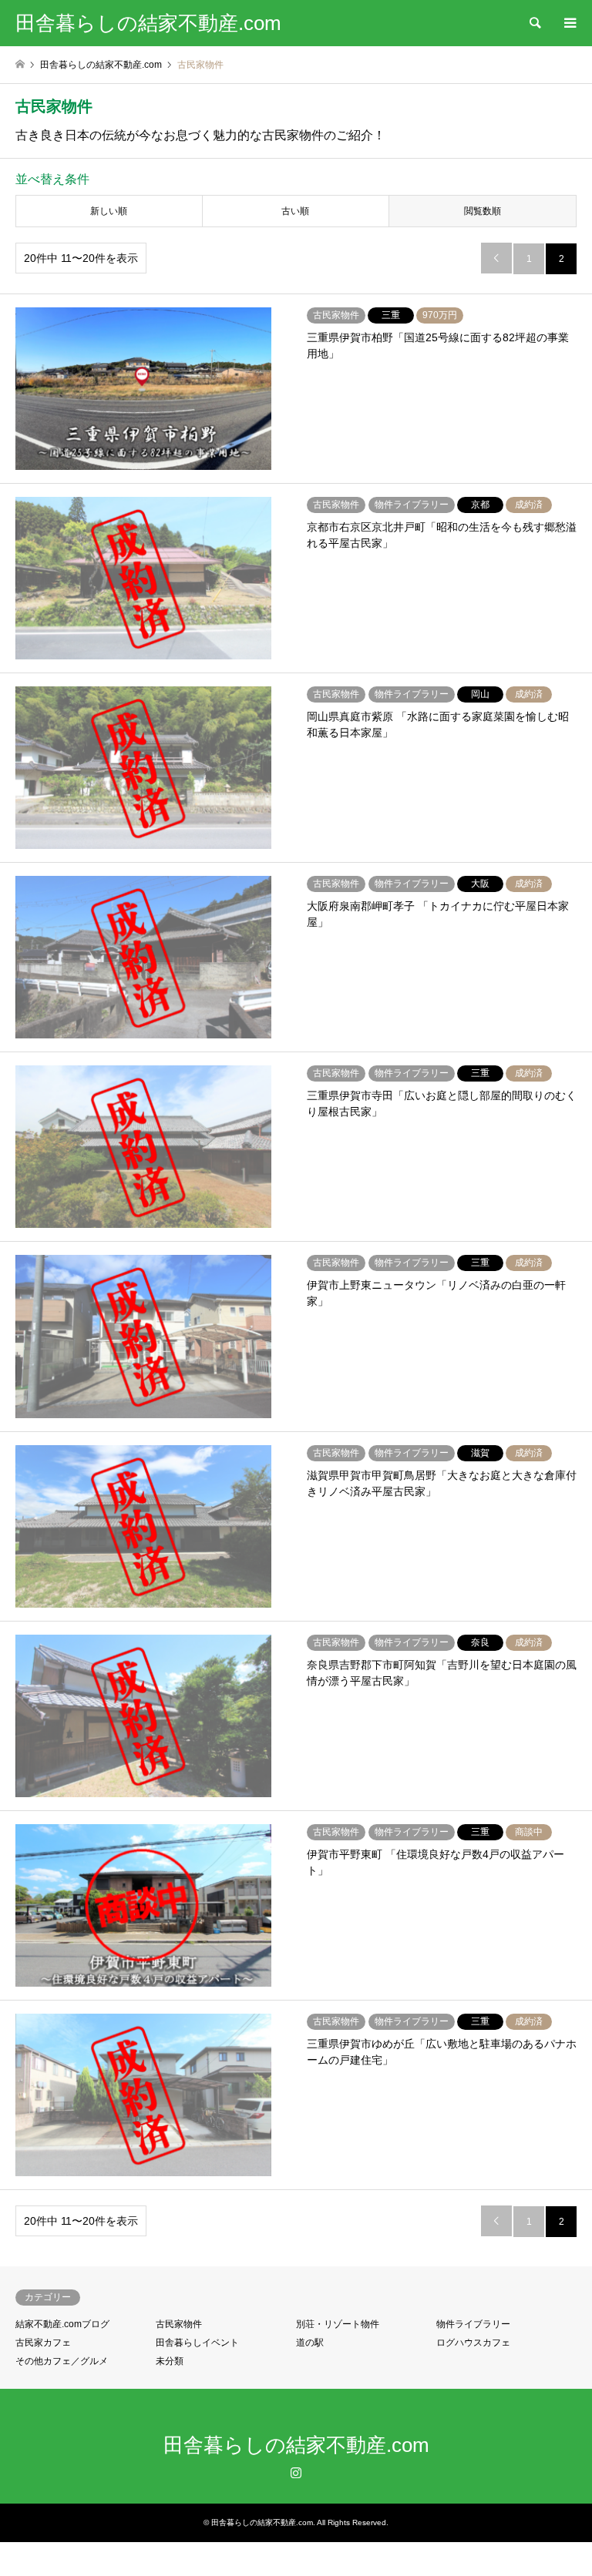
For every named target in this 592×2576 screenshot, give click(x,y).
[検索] (534, 23)
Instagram (296, 2472)
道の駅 (310, 2343)
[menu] (569, 23)
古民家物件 (179, 2324)
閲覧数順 (483, 211)
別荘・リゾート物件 (338, 2324)
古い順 (295, 211)
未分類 (170, 2361)
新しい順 (109, 211)
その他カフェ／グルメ (62, 2361)
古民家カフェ (43, 2343)
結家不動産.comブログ (62, 2324)
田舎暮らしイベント (197, 2343)
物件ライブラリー (473, 2324)
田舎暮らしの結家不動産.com (296, 2445)
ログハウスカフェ (473, 2343)
